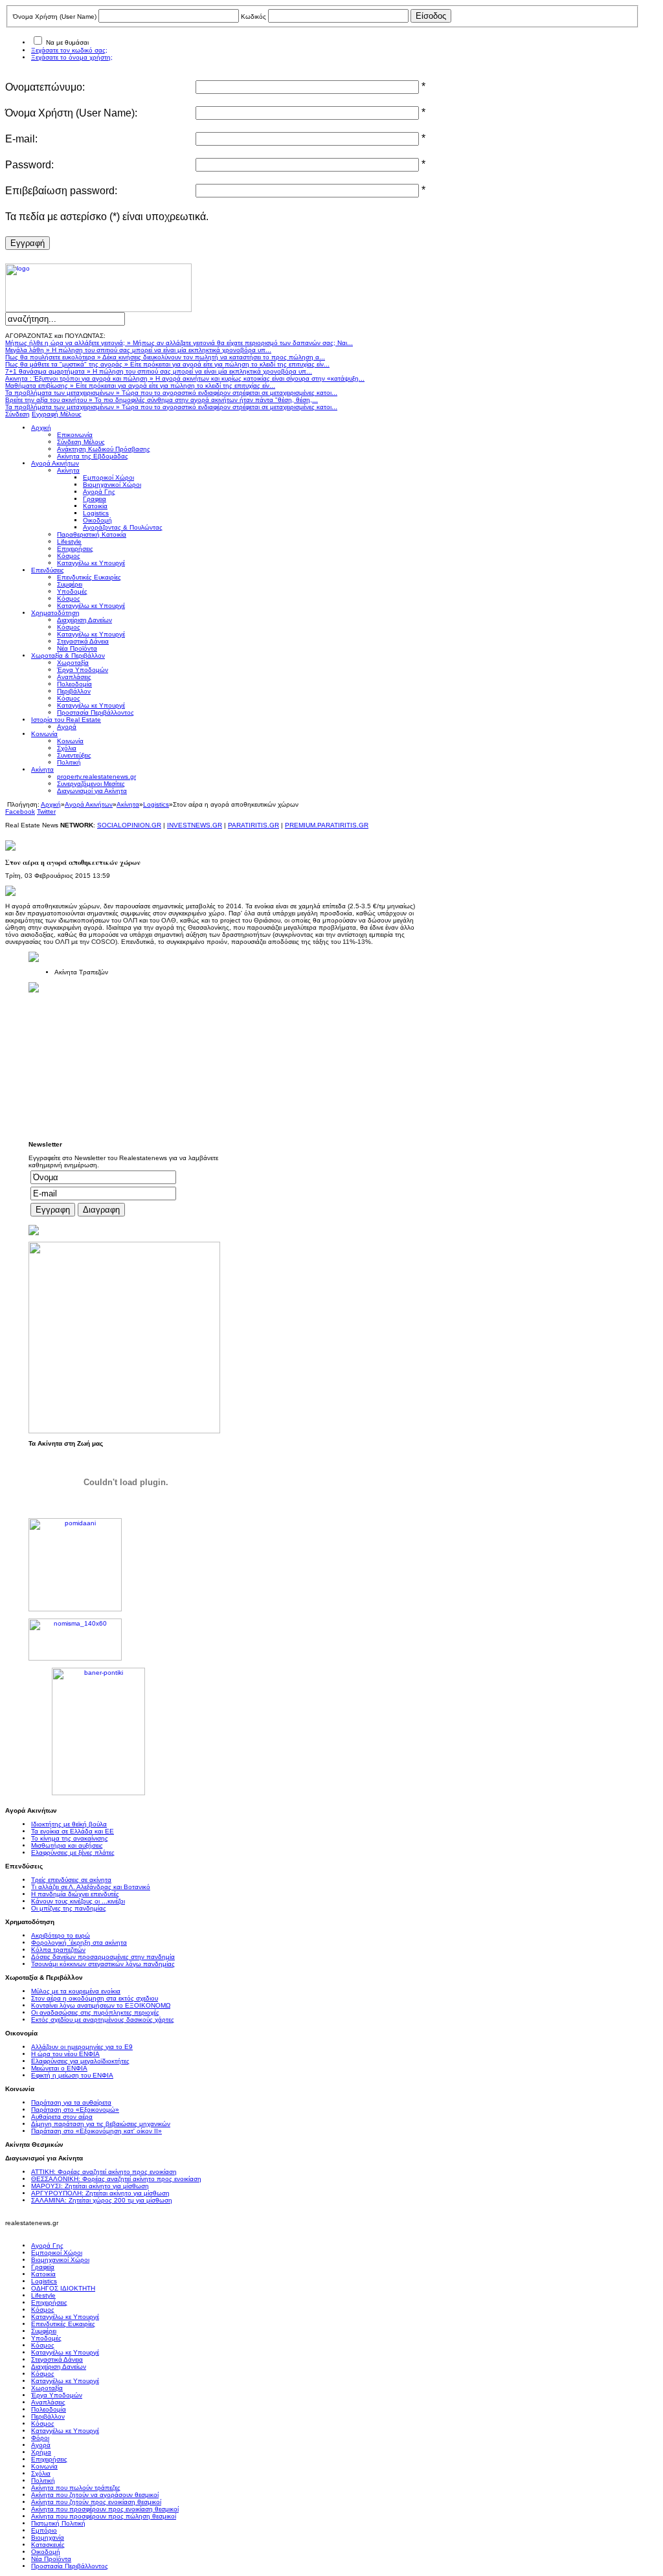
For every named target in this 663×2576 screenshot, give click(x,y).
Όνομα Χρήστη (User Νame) (55, 17)
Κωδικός (253, 17)
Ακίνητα (128, 804)
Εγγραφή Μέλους (57, 414)
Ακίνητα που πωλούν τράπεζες (76, 2488)
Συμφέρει (44, 2331)
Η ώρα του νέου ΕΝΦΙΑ (65, 2054)
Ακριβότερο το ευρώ (61, 1935)
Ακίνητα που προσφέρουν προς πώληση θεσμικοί (104, 2516)
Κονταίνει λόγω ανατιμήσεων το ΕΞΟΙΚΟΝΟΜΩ (101, 2005)
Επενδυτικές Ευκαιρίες (63, 2324)
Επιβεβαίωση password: (61, 191)
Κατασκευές (48, 2545)
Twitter (46, 812)
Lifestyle (43, 2295)
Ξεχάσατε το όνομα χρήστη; (72, 57)
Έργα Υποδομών (57, 2395)
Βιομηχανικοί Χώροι (60, 2260)
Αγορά (41, 2445)
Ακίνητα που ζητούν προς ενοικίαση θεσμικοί (96, 2502)
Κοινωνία (44, 2466)
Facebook (20, 812)
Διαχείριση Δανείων (59, 2367)
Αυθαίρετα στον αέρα (62, 2117)
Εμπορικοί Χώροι (57, 2253)
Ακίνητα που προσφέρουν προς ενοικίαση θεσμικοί (105, 2509)
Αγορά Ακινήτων (89, 804)
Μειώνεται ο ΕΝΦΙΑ (59, 2068)
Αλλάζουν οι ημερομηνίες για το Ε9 (82, 2047)
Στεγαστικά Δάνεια (57, 2359)
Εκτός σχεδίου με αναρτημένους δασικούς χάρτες (103, 2020)
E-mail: (21, 139)
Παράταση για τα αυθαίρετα (71, 2102)
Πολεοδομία (49, 2409)
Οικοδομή (46, 2552)
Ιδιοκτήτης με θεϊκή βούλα (69, 1824)
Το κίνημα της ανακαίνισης (70, 1838)
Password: (29, 165)
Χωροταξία (47, 2388)
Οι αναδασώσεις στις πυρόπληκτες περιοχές (95, 2012)
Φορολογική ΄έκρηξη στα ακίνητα (79, 1943)
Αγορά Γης (47, 2246)
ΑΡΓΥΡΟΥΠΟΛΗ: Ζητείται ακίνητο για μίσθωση (100, 2193)
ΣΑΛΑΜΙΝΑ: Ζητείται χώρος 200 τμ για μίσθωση (102, 2200)
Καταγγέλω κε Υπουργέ (65, 2317)
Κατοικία (43, 2274)
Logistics (156, 804)
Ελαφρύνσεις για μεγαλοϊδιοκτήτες (80, 2061)
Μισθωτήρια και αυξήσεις (67, 1845)
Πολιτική (43, 2481)
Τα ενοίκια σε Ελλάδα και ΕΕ (73, 1831)
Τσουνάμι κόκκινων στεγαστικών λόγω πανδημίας (103, 1964)
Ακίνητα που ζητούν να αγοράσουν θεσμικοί (95, 2495)
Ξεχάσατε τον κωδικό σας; (69, 50)
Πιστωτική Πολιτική (58, 2523)
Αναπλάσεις (48, 2402)
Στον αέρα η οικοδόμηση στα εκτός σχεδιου (95, 1998)
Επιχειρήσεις (49, 2302)
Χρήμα (41, 2452)
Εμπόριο (44, 2530)
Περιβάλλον (48, 2416)
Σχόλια (41, 2473)
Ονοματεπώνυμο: (45, 87)
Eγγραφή (28, 243)
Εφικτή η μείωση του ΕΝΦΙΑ (72, 2075)
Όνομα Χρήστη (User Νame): (71, 113)
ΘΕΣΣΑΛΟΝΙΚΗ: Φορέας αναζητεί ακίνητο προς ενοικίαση (116, 2179)
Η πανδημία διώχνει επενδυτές (75, 1894)
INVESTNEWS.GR (195, 825)
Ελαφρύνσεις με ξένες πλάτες (73, 1853)
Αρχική (51, 804)
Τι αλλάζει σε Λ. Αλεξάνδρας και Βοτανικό (91, 1887)
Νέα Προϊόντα (51, 2559)
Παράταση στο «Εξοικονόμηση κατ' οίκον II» (96, 2131)
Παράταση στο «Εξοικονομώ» (75, 2110)
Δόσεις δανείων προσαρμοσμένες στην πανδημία (103, 1957)
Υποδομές (46, 2338)
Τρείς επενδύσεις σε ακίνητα (71, 1880)
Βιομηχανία (48, 2537)
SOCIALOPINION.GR (129, 825)
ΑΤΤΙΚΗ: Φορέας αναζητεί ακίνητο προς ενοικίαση (104, 2172)
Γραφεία (43, 2267)
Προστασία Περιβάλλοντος (70, 2566)
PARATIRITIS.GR (253, 825)
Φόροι (40, 2438)
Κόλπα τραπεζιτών (58, 1950)
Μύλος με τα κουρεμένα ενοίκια (76, 1991)
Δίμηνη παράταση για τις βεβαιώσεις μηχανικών (101, 2124)
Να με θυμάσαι (67, 42)
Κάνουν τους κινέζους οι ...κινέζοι (78, 1901)
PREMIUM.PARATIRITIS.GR (327, 825)
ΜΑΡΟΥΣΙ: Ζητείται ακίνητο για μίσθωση (90, 2186)
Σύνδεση (17, 414)
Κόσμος (43, 2310)
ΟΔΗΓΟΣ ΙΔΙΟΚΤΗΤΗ (63, 2288)
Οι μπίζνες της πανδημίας (69, 1908)
